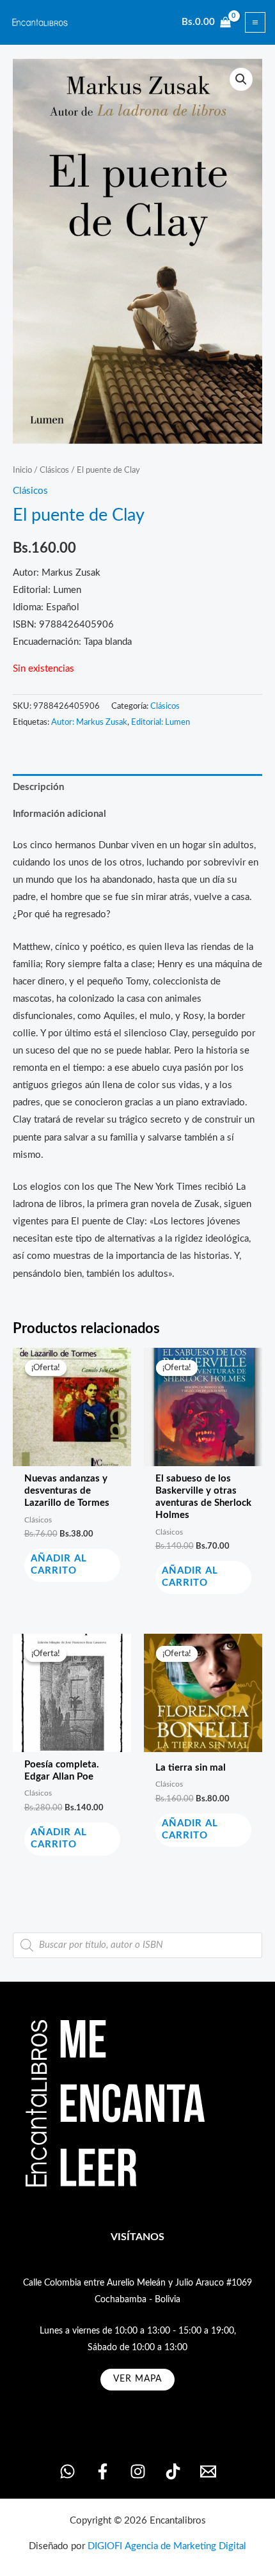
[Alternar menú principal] (255, 22)
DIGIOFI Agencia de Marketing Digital (167, 2546)
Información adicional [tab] (59, 814)
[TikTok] (173, 2471)
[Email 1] (208, 2471)
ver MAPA (137, 2379)
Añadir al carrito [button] (59, 1565)
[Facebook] (103, 2471)
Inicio (22, 470)
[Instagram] (138, 2471)
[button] (241, 79)
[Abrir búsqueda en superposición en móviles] (137, 1945)
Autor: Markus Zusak (89, 722)
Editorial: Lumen (161, 722)
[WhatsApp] (67, 2471)
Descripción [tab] (38, 787)
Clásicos (54, 470)
